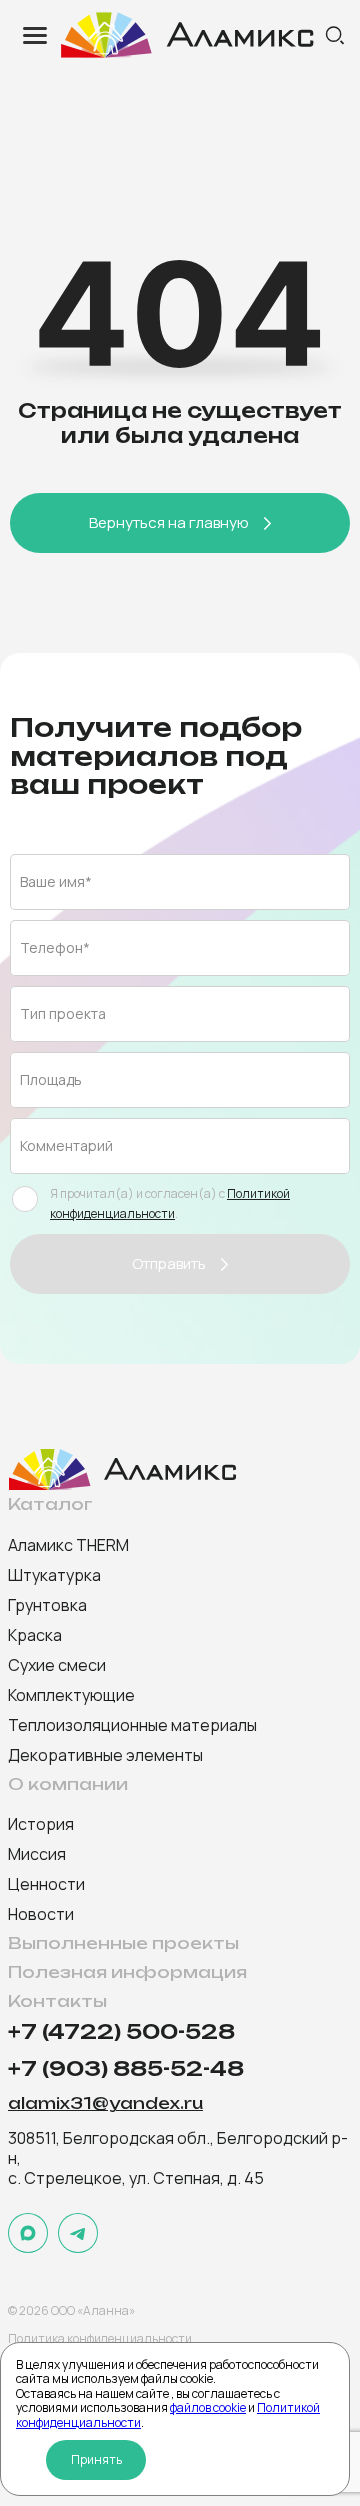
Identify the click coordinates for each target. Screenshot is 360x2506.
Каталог (50, 1504)
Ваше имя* (56, 881)
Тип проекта (63, 1013)
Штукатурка (54, 1575)
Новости (41, 1914)
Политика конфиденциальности (100, 2338)
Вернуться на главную (169, 522)
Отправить (169, 1263)
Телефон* (55, 947)
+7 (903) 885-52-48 (126, 2069)
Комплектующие (71, 1695)
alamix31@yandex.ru (105, 2104)
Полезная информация (127, 1972)
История (41, 1824)
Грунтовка (47, 1605)
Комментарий (66, 1145)
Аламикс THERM (68, 1545)
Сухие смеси (57, 1665)
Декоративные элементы (105, 1755)
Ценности (46, 1884)
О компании (68, 1784)
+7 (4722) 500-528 (121, 2032)
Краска (35, 1635)
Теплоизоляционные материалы (132, 1725)
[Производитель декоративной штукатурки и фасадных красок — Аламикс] (190, 35)
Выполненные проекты (123, 1943)
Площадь (51, 1079)
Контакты (57, 2001)
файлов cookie (208, 2407)
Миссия (37, 1854)
